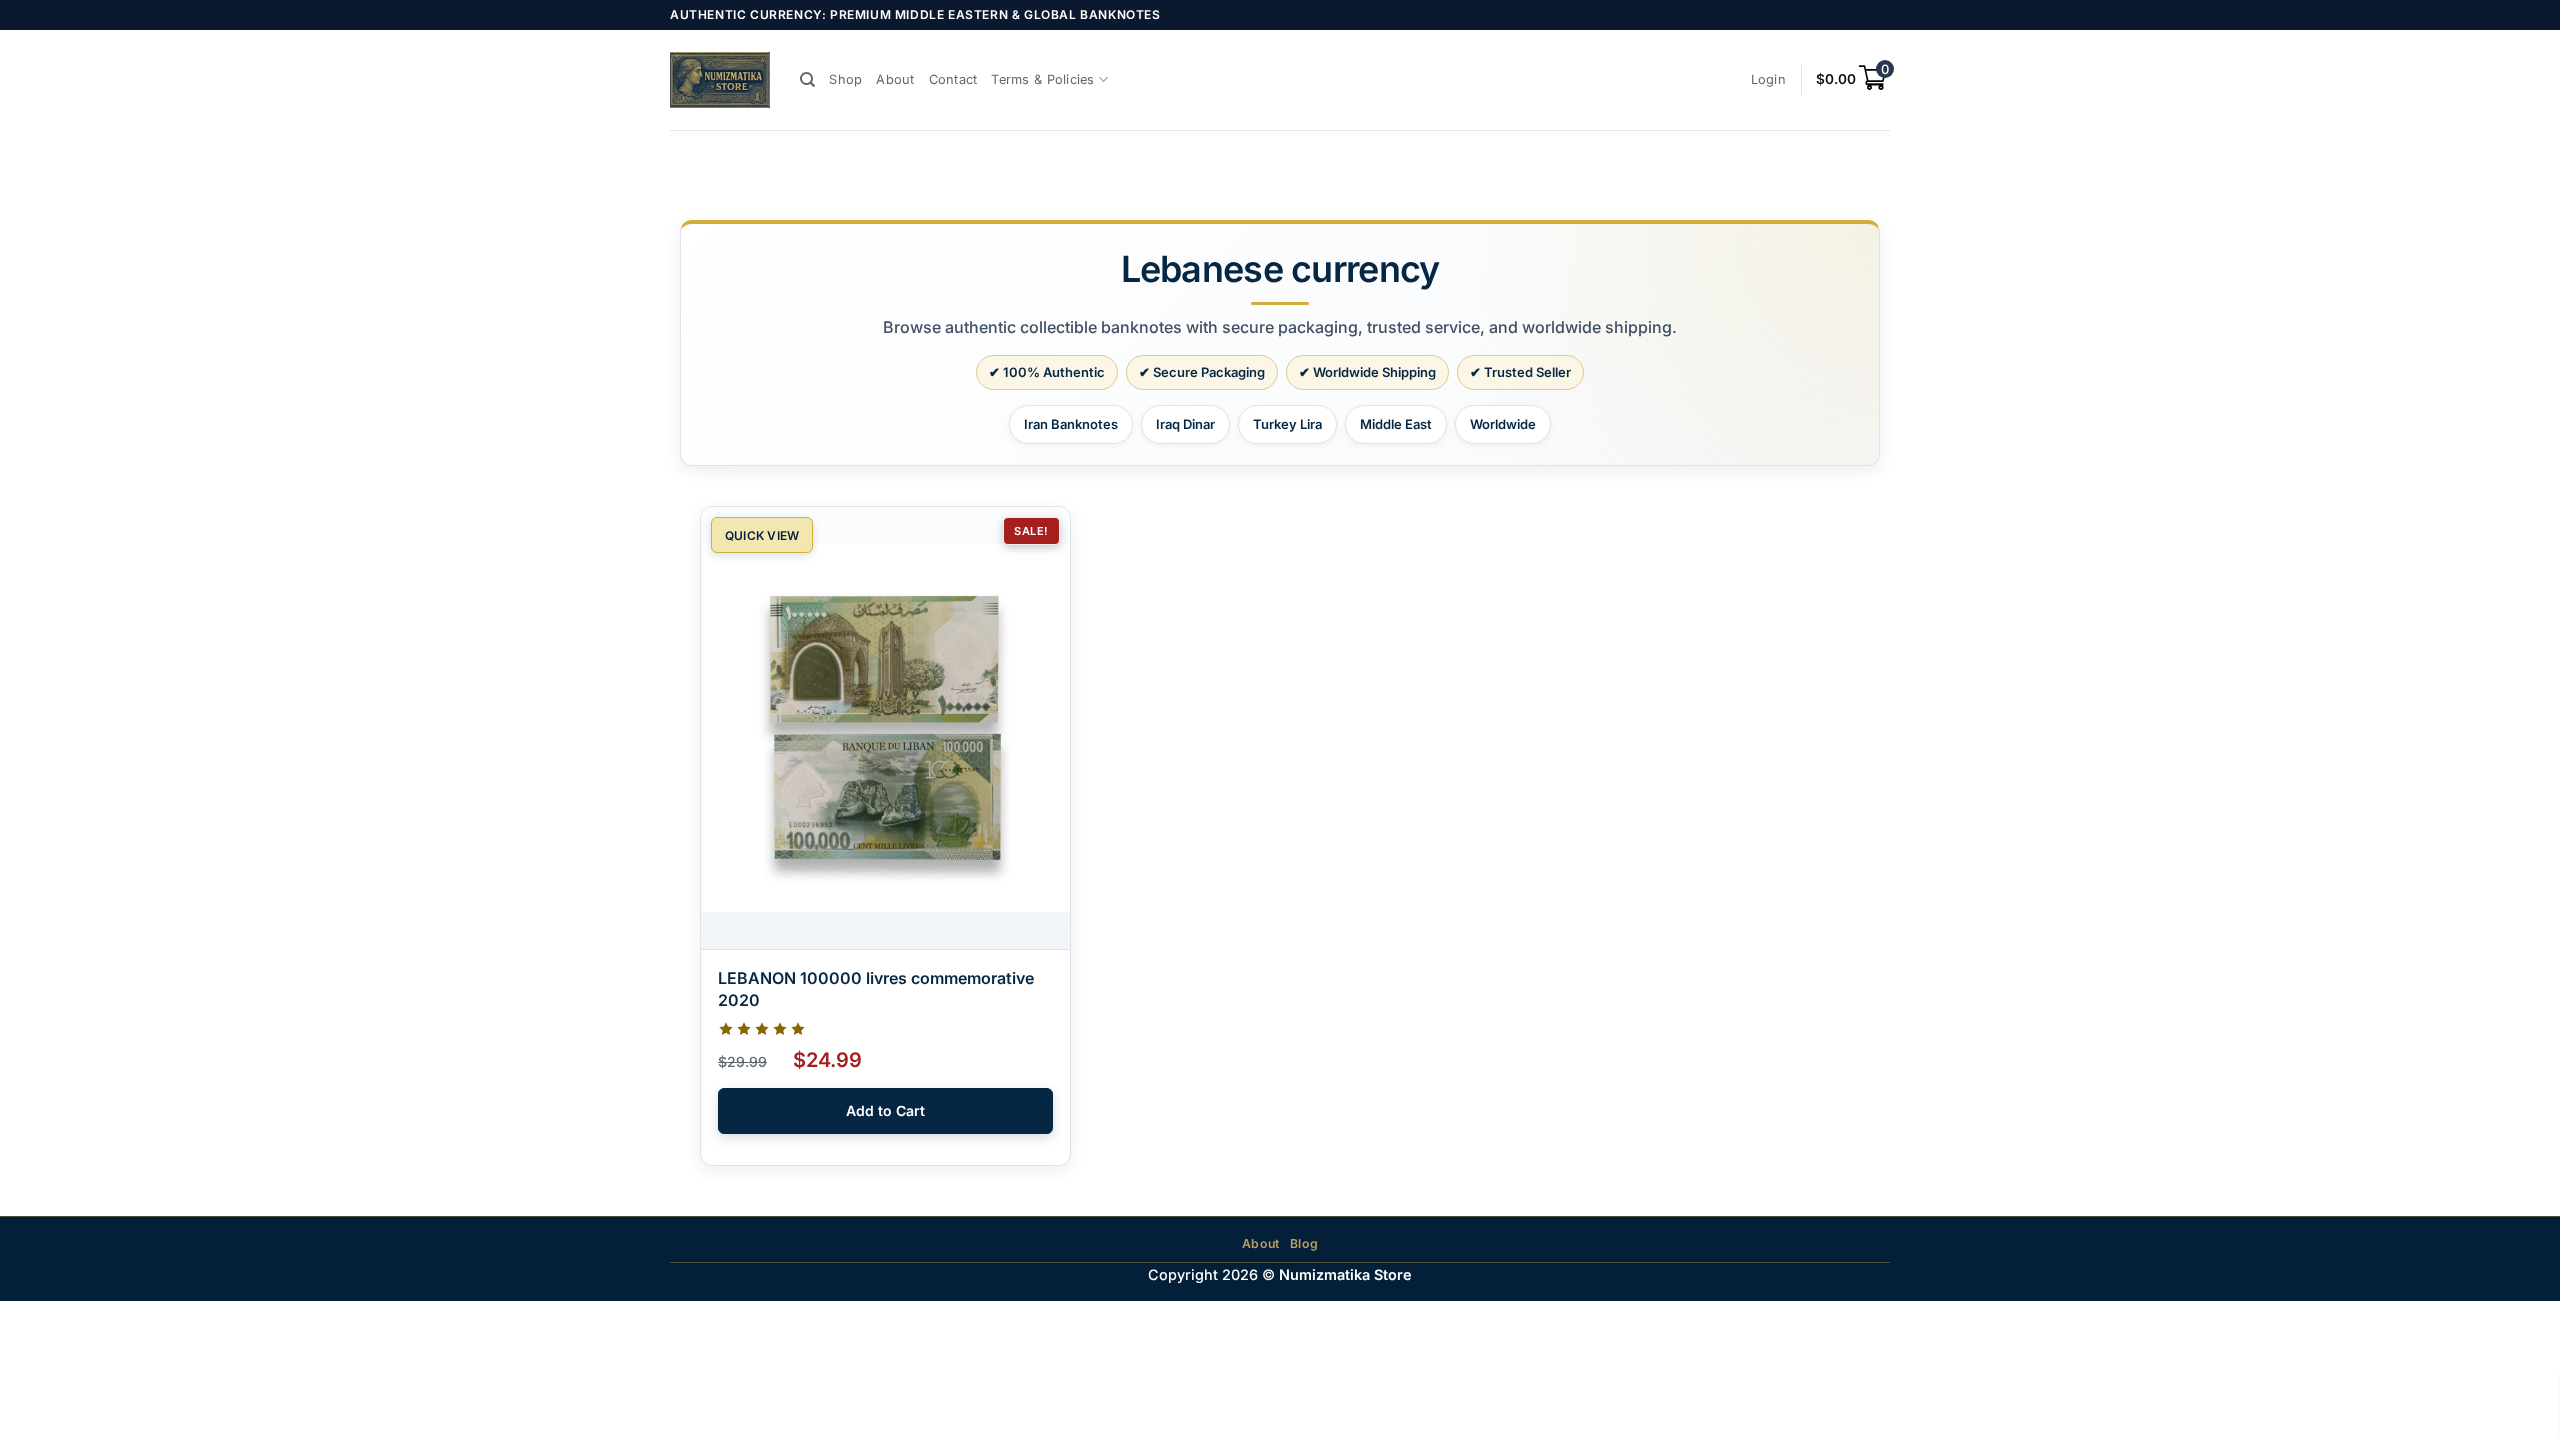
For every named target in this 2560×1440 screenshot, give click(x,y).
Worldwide (1503, 424)
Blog (1304, 1243)
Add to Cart (885, 1110)
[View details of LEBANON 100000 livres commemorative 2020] (885, 728)
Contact (953, 79)
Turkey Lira (1287, 424)
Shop (845, 79)
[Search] (807, 80)
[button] (1768, 80)
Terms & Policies (1042, 79)
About (895, 79)
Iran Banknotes (1071, 424)
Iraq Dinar (1185, 424)
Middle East (1396, 424)
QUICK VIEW (762, 535)
